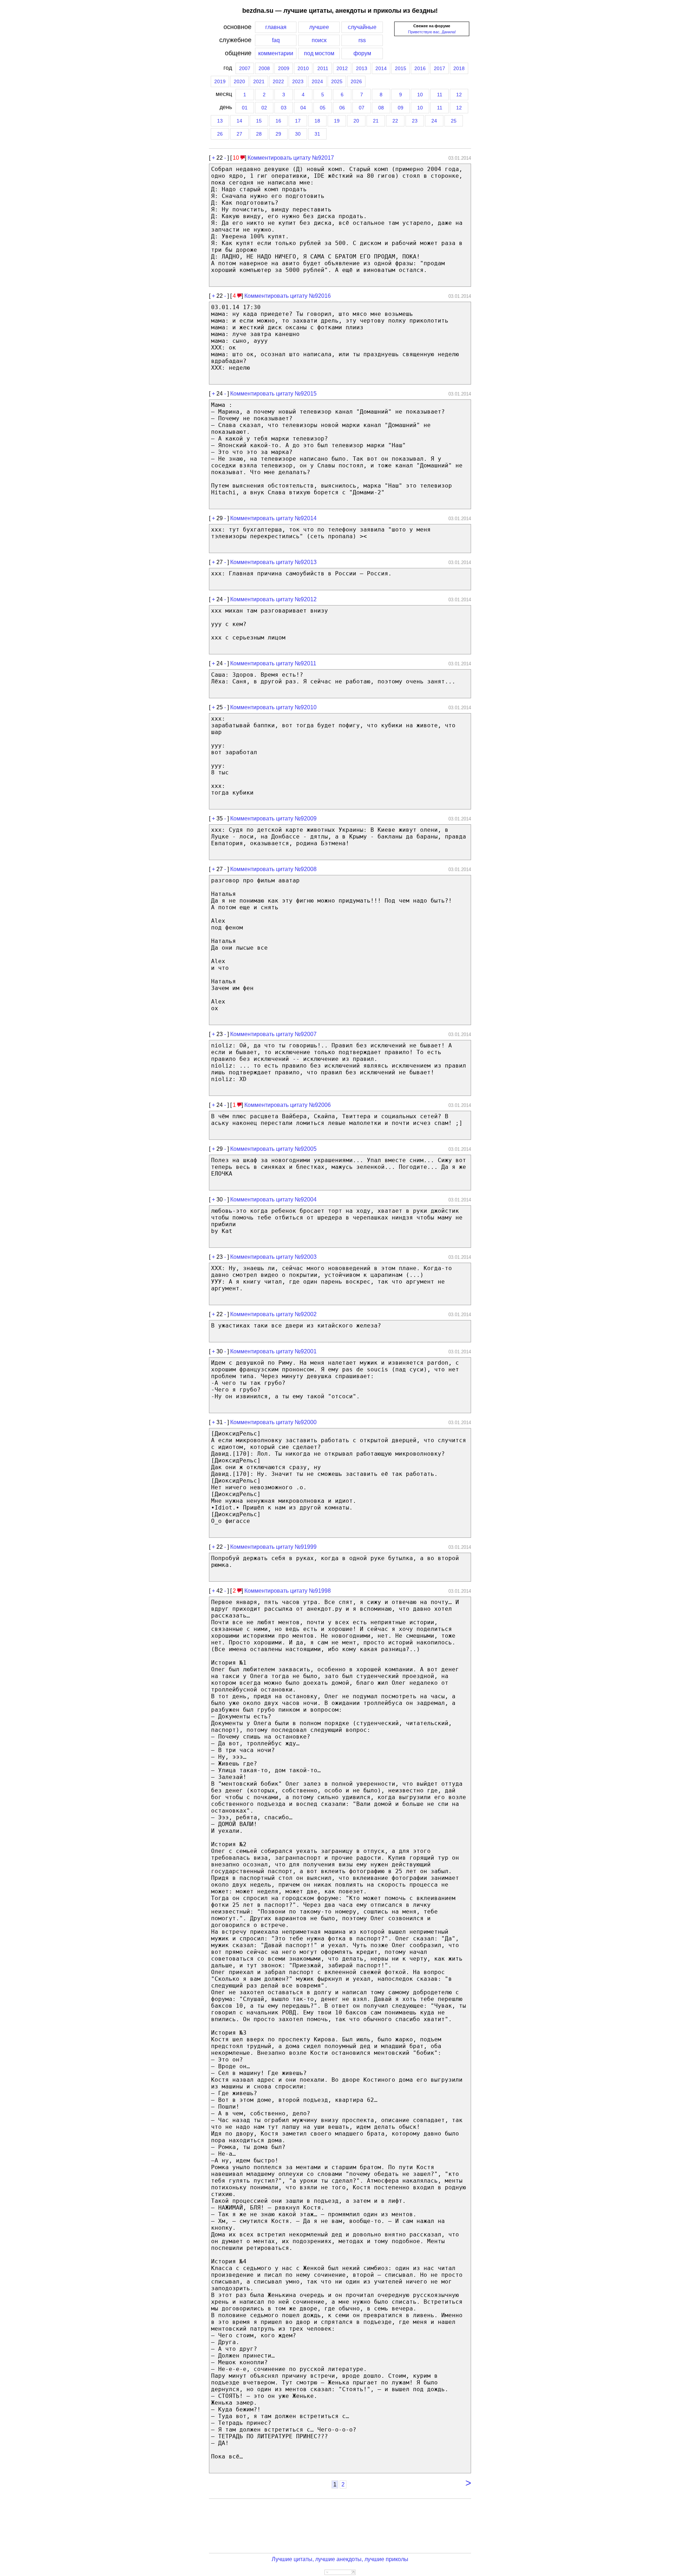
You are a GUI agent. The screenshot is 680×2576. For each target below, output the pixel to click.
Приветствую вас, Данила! (432, 32)
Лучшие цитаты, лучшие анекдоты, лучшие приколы (340, 2559)
